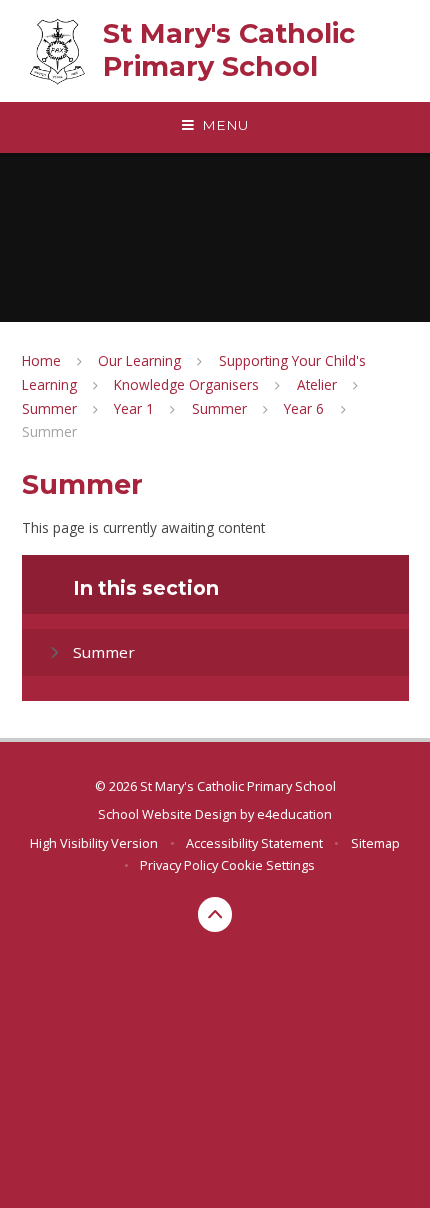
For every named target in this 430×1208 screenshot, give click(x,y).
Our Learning (139, 360)
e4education (294, 814)
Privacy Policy (179, 865)
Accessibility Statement (254, 843)
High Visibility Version (94, 843)
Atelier (317, 384)
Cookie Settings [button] (268, 865)
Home (41, 360)
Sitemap (375, 843)
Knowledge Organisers (186, 384)
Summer (49, 408)
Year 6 (304, 408)
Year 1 (134, 408)
